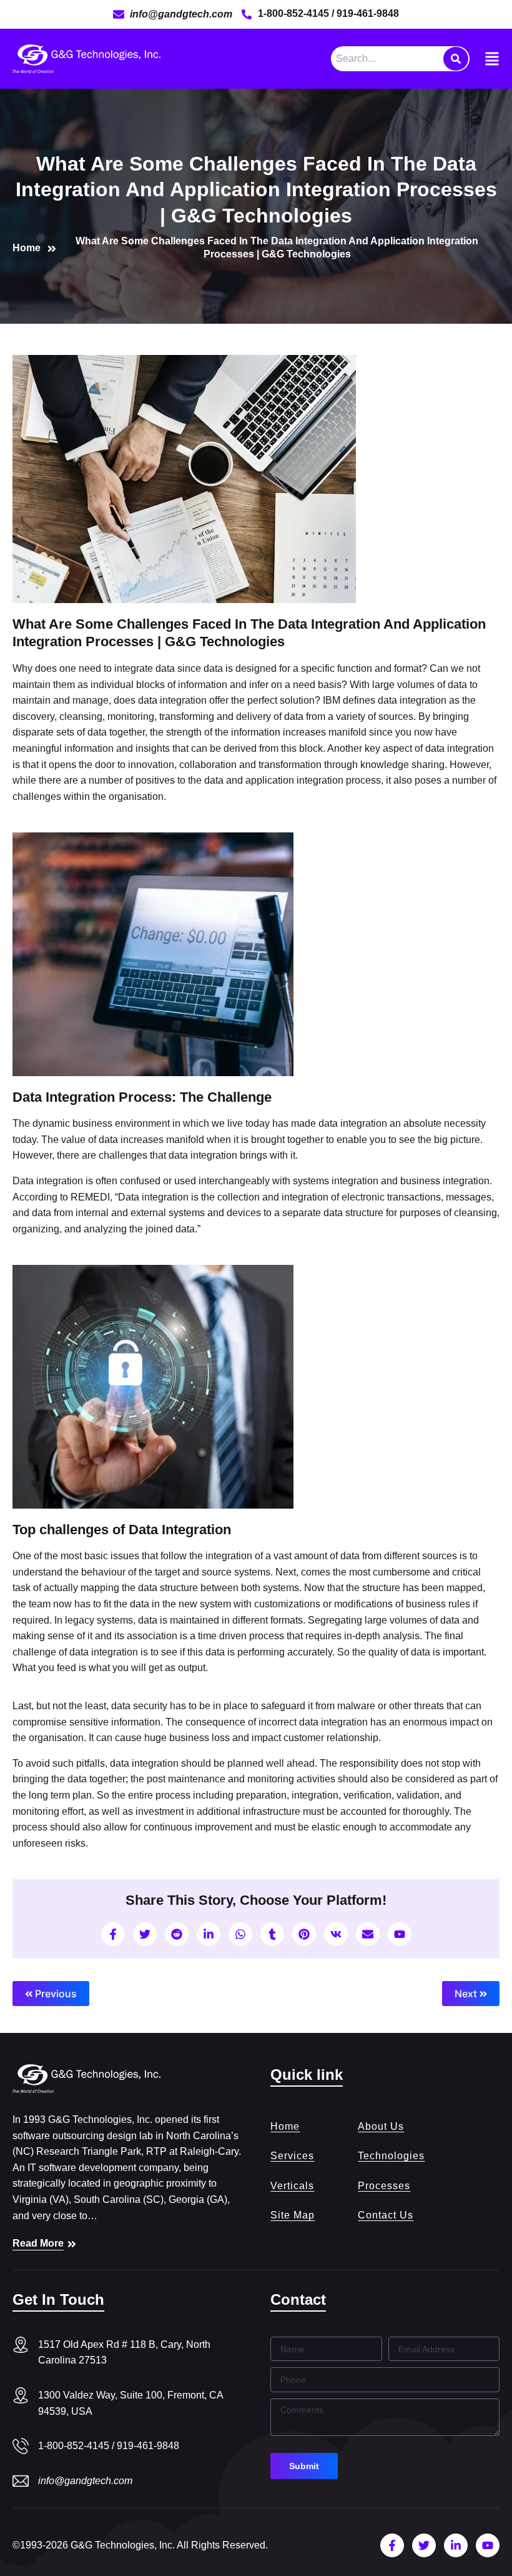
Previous (55, 1994)
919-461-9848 (368, 13)
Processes (384, 2186)
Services (292, 2156)
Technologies (391, 2156)
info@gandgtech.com (85, 2481)
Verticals (292, 2186)
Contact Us (386, 2215)
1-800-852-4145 (295, 13)
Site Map (293, 2215)
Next (467, 1994)
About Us (381, 2126)
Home (285, 2126)
